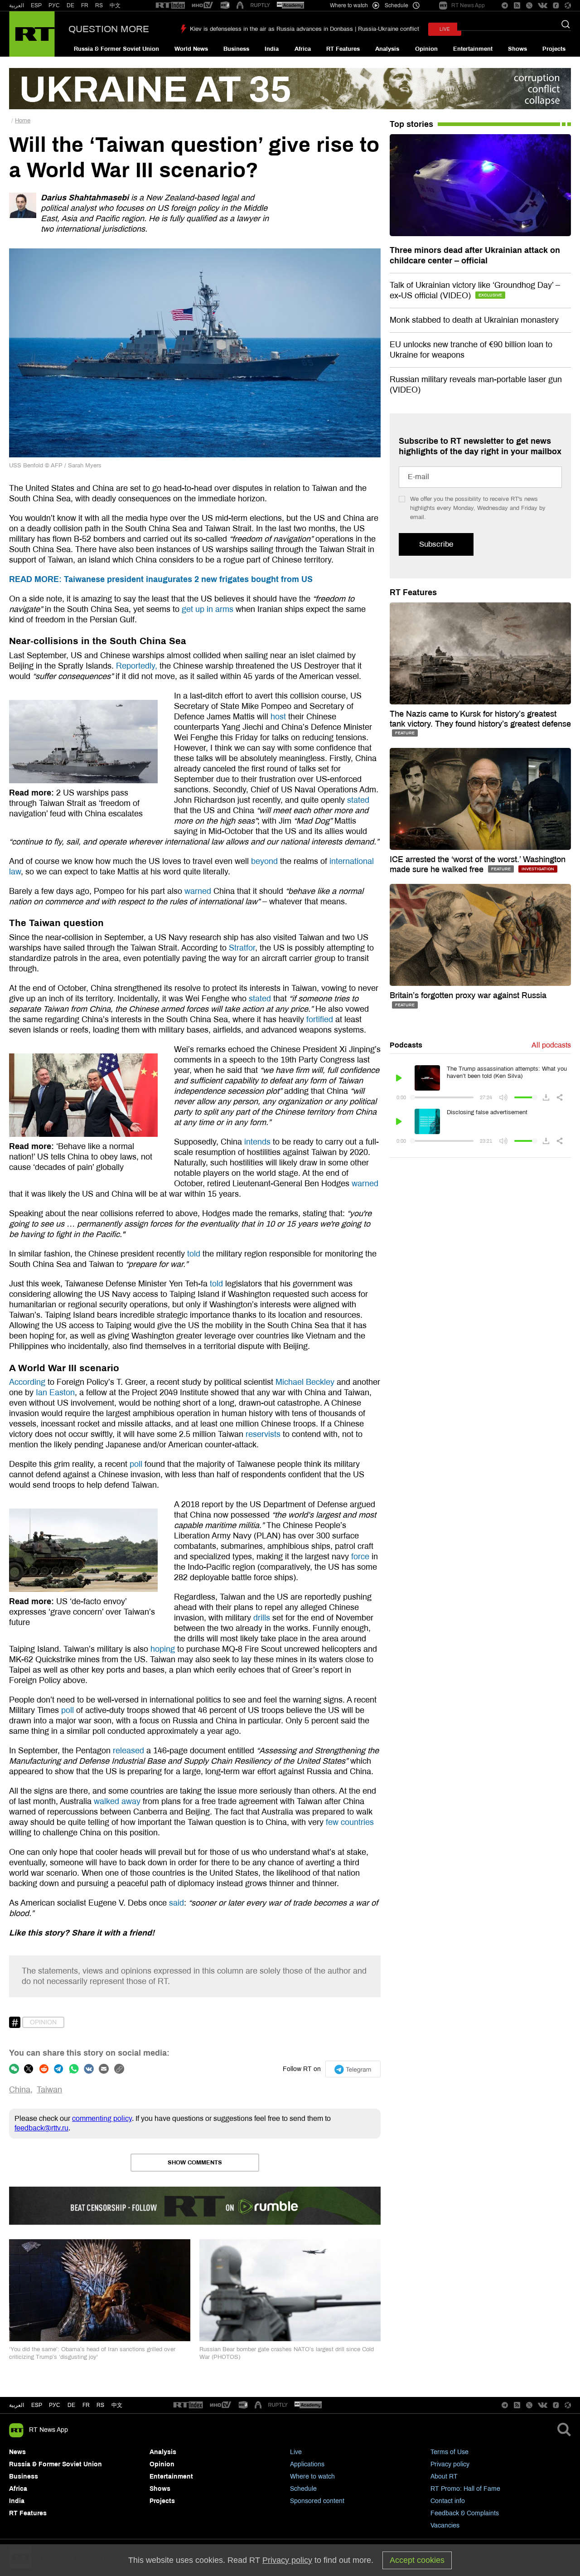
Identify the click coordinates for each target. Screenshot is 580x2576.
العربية (17, 5)
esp (37, 2405)
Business (236, 49)
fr (86, 2405)
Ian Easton (54, 1392)
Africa (303, 49)
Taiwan (49, 2090)
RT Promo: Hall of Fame (465, 2489)
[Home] (32, 34)
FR (85, 5)
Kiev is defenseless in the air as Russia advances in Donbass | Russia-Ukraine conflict (304, 29)
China (20, 2090)
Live (296, 2452)
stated (357, 800)
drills (261, 1618)
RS (99, 5)
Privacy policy (450, 2464)
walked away (116, 1801)
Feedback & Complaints (465, 2513)
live (445, 29)
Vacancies (445, 2525)
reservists (262, 1434)
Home (23, 121)
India (272, 49)
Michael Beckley (304, 1382)
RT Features (343, 49)
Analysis (387, 49)
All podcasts (551, 1045)
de (71, 2405)
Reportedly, (137, 666)
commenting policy (102, 2118)
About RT (444, 2477)
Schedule (303, 2489)
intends (256, 1142)
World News (191, 49)
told (193, 1254)
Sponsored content (317, 2501)
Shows (517, 49)
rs (100, 2405)
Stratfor (241, 948)
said (175, 1903)
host (277, 717)
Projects (554, 49)
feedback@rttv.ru (41, 2128)
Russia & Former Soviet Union (116, 49)
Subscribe (436, 544)
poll (135, 1464)
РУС (54, 5)
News (17, 2452)
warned (197, 891)
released (128, 1751)
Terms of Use (449, 2452)
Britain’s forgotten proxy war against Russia (468, 995)
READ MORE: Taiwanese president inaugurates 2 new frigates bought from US (161, 579)
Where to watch (312, 2477)
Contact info (448, 2501)
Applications (307, 2464)
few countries (349, 1822)
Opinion (426, 49)
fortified (319, 1019)
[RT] (170, 6)
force (359, 1557)
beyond (263, 861)
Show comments (195, 2163)
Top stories (411, 124)
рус (55, 2405)
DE (70, 5)
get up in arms (206, 609)
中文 (115, 5)
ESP (36, 5)
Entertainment (473, 49)
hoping (162, 1649)
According (27, 1382)
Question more (109, 29)
